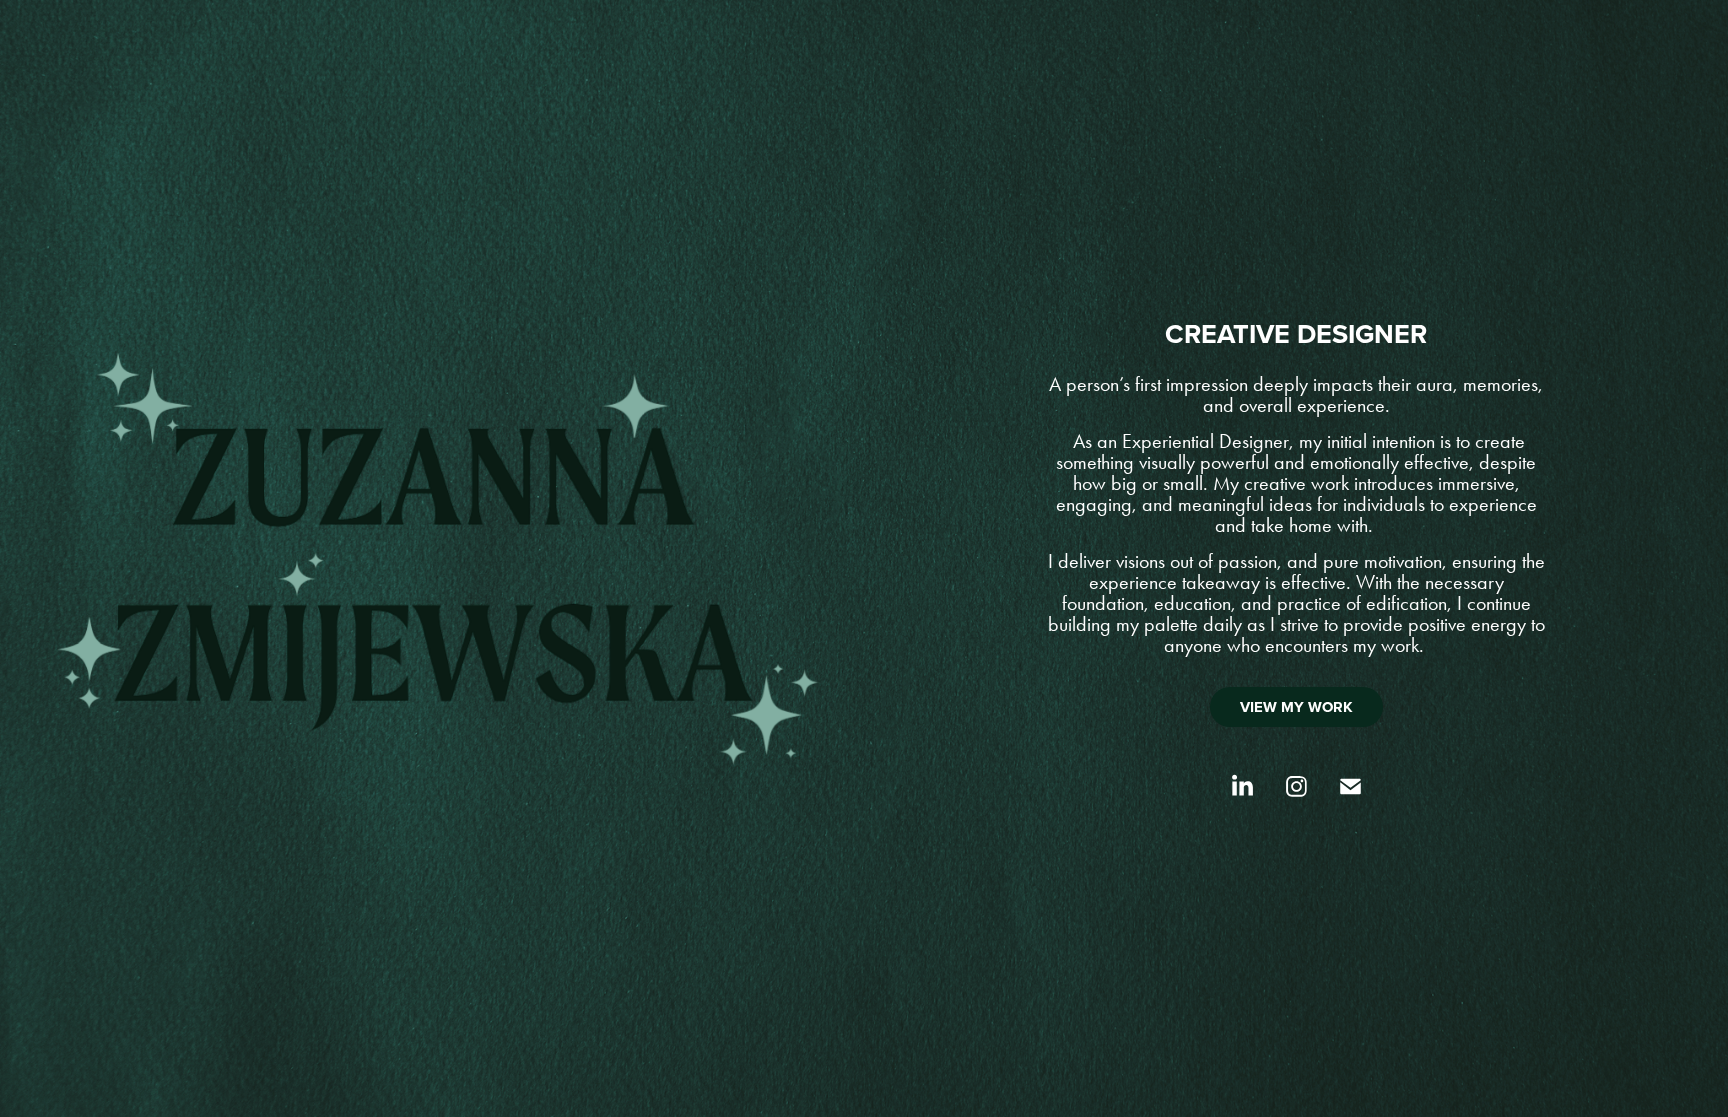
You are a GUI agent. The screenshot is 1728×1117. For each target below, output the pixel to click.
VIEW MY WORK (1296, 707)
